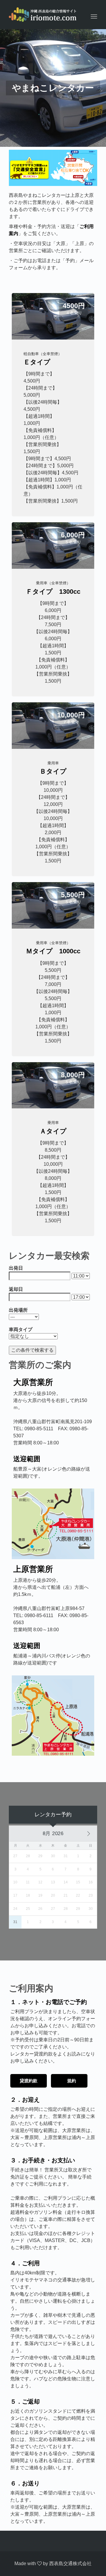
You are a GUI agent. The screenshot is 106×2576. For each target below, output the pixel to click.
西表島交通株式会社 (70, 2563)
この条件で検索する (32, 1350)
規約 (72, 2081)
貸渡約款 (29, 2081)
